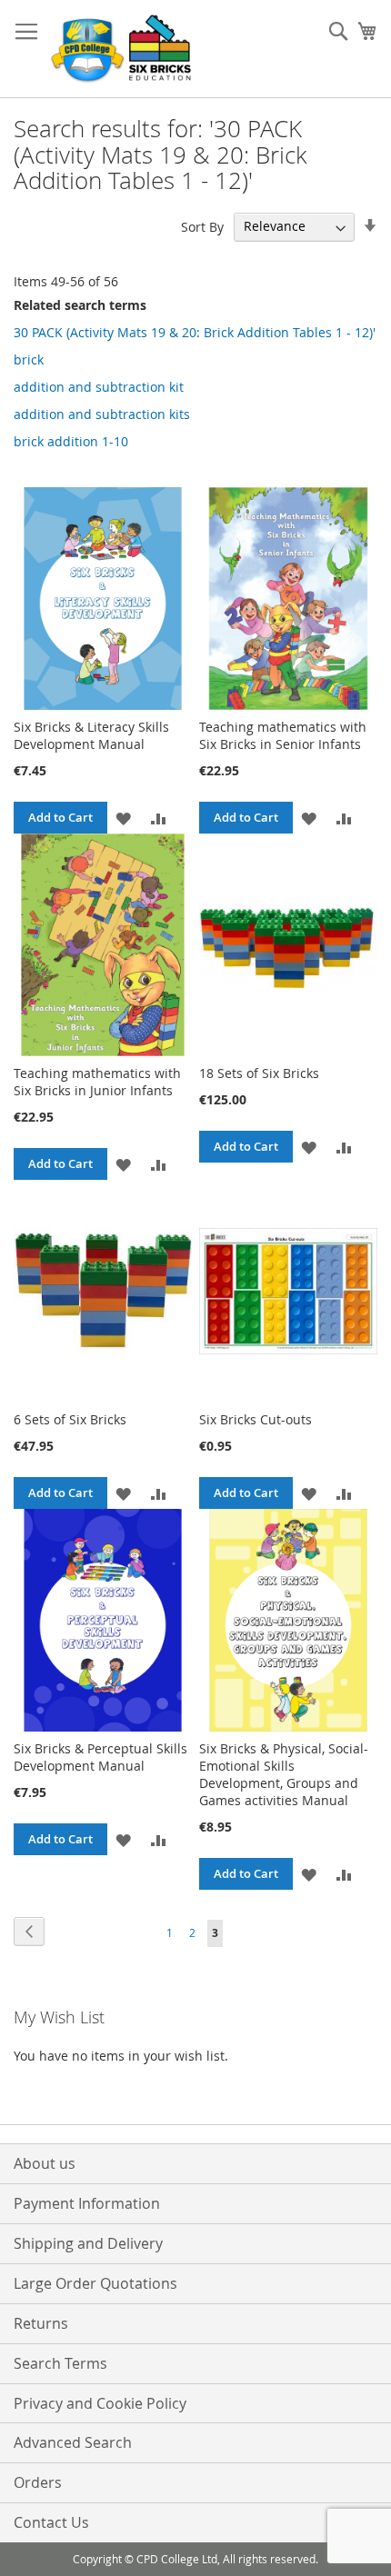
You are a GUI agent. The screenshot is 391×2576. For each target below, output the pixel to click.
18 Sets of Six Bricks (259, 1073)
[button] (123, 818)
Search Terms (60, 2363)
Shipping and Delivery (88, 2243)
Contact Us (51, 2522)
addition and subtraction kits (102, 414)
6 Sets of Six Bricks (70, 1419)
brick (29, 359)
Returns (41, 2323)
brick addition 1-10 (71, 441)
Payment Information (87, 2203)
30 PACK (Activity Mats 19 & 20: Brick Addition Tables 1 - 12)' (195, 332)
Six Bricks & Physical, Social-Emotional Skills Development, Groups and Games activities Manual (284, 1774)
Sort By (202, 226)
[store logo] (123, 49)
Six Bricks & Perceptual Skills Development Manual (100, 1757)
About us (45, 2163)
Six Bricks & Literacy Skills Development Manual (91, 735)
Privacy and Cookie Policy (100, 2403)
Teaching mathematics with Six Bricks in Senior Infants (283, 735)
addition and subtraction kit (99, 387)
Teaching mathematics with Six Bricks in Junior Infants (97, 1082)
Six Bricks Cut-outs (256, 1419)
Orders (38, 2482)
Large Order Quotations (95, 2283)
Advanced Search (73, 2442)
